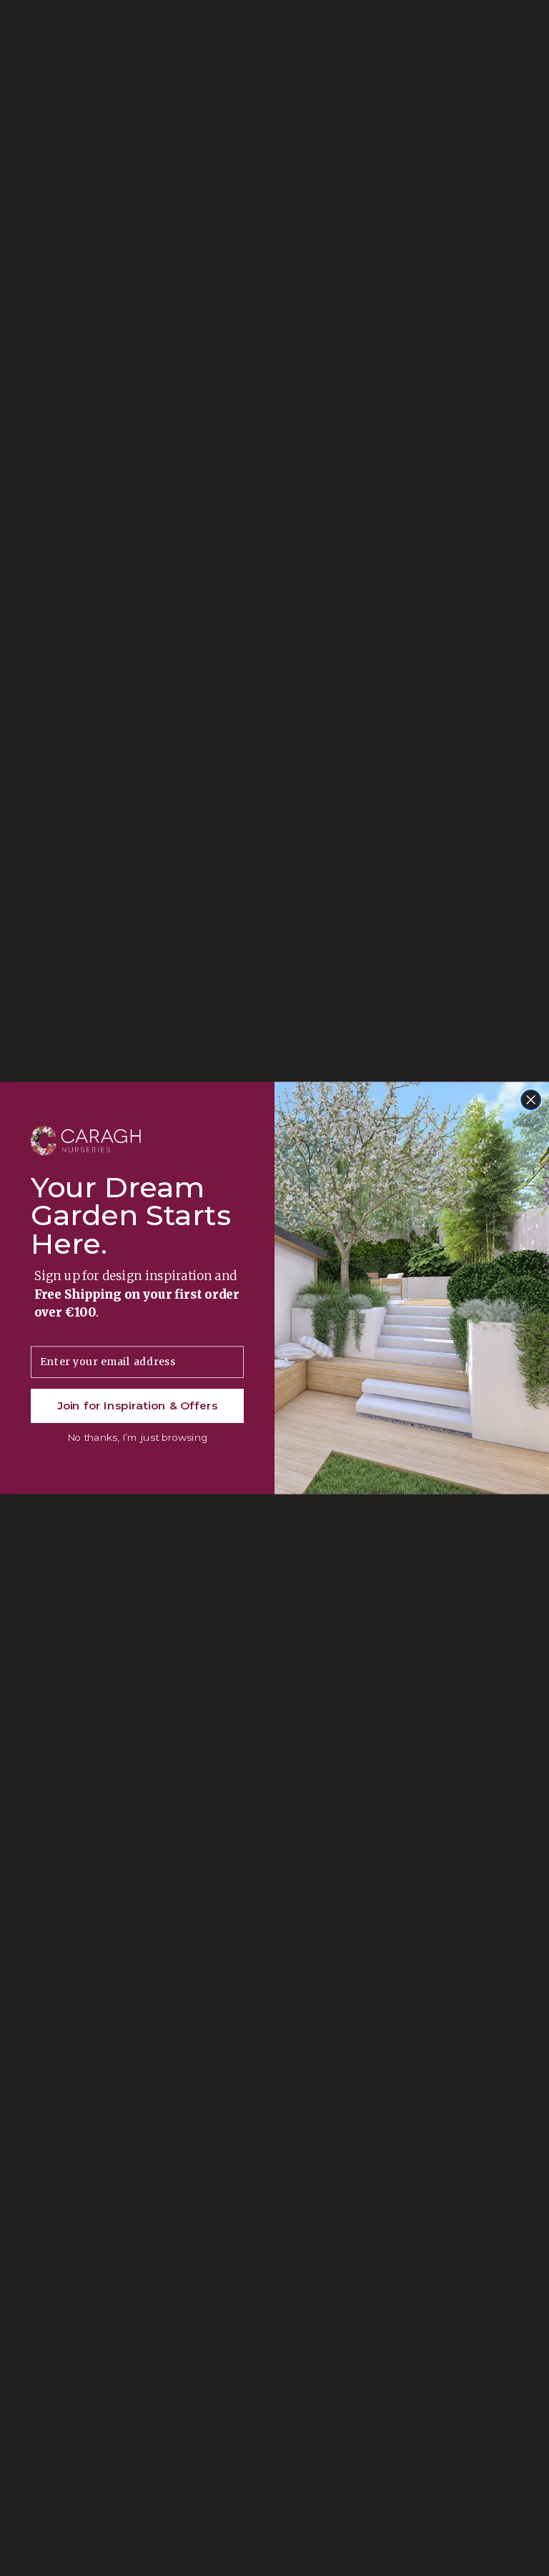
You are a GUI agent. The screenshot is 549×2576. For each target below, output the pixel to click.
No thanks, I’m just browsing (138, 1438)
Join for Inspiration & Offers (137, 1406)
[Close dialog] (531, 1100)
